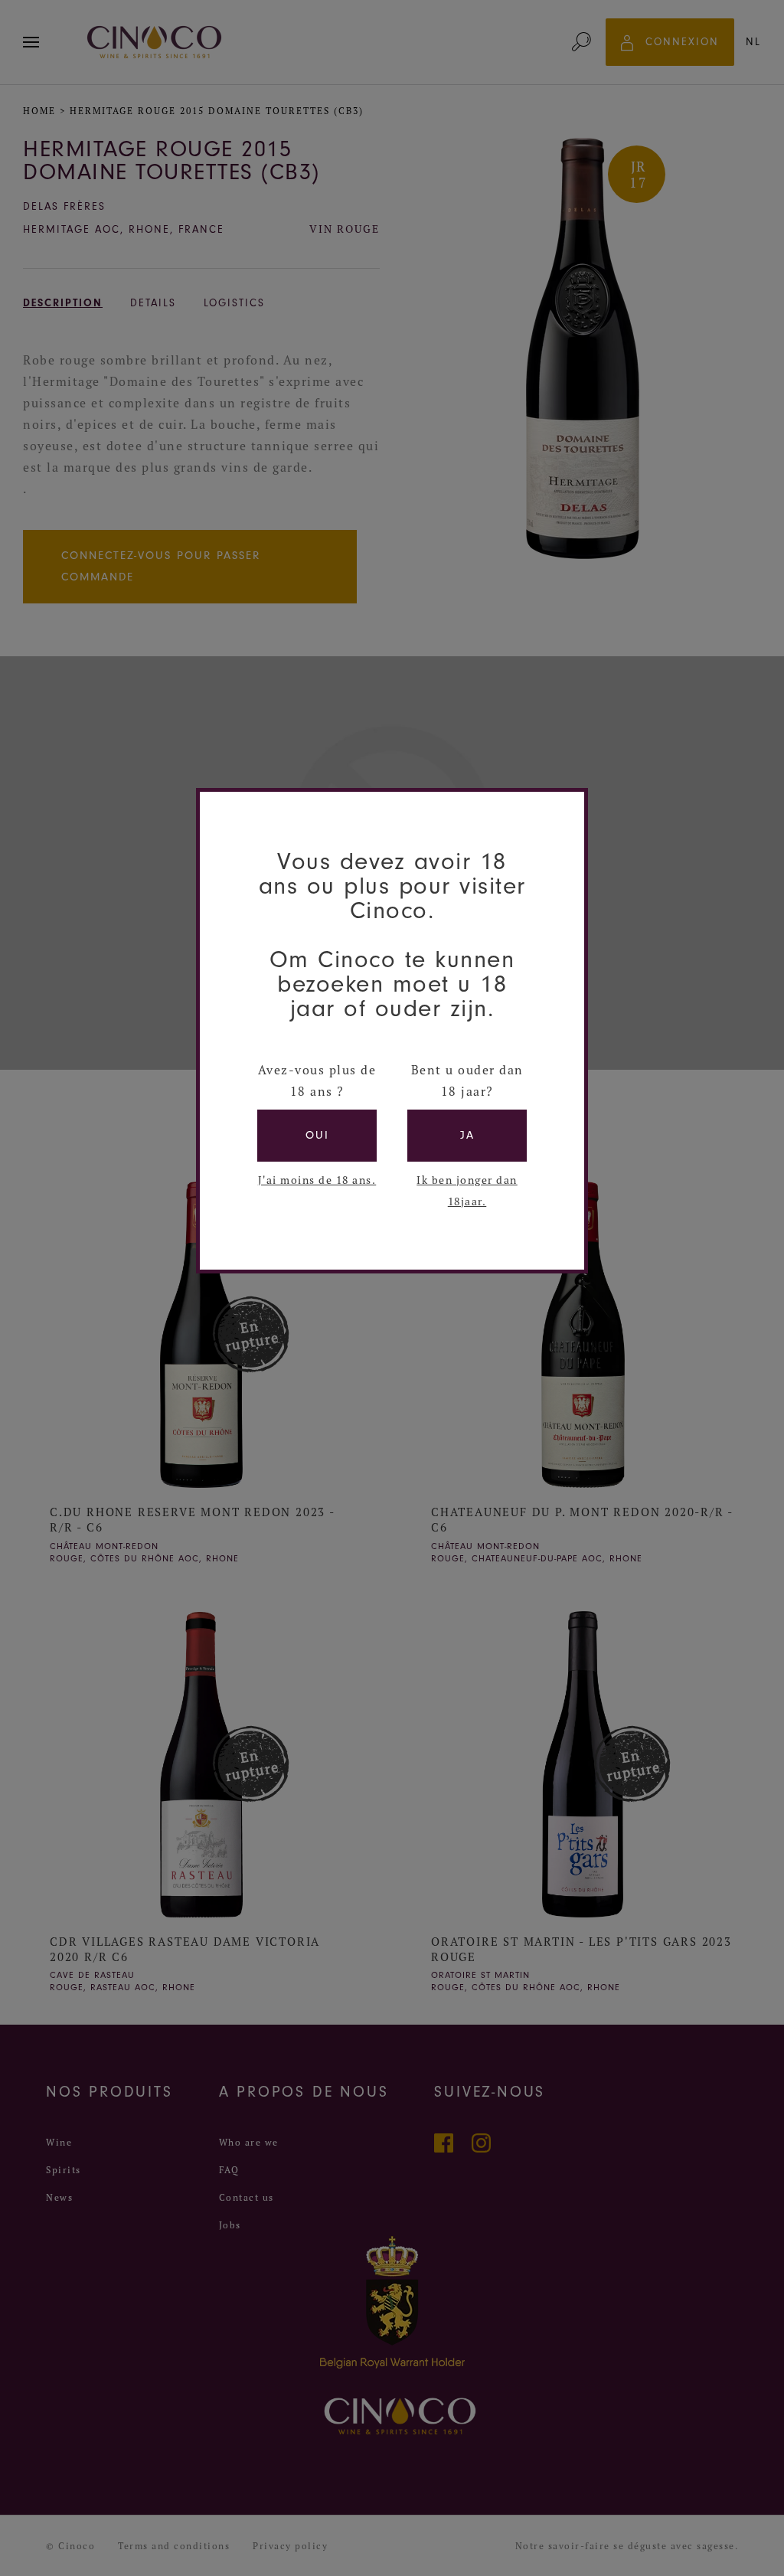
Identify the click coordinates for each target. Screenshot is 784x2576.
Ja (467, 1135)
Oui (317, 1135)
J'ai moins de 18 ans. (317, 1180)
